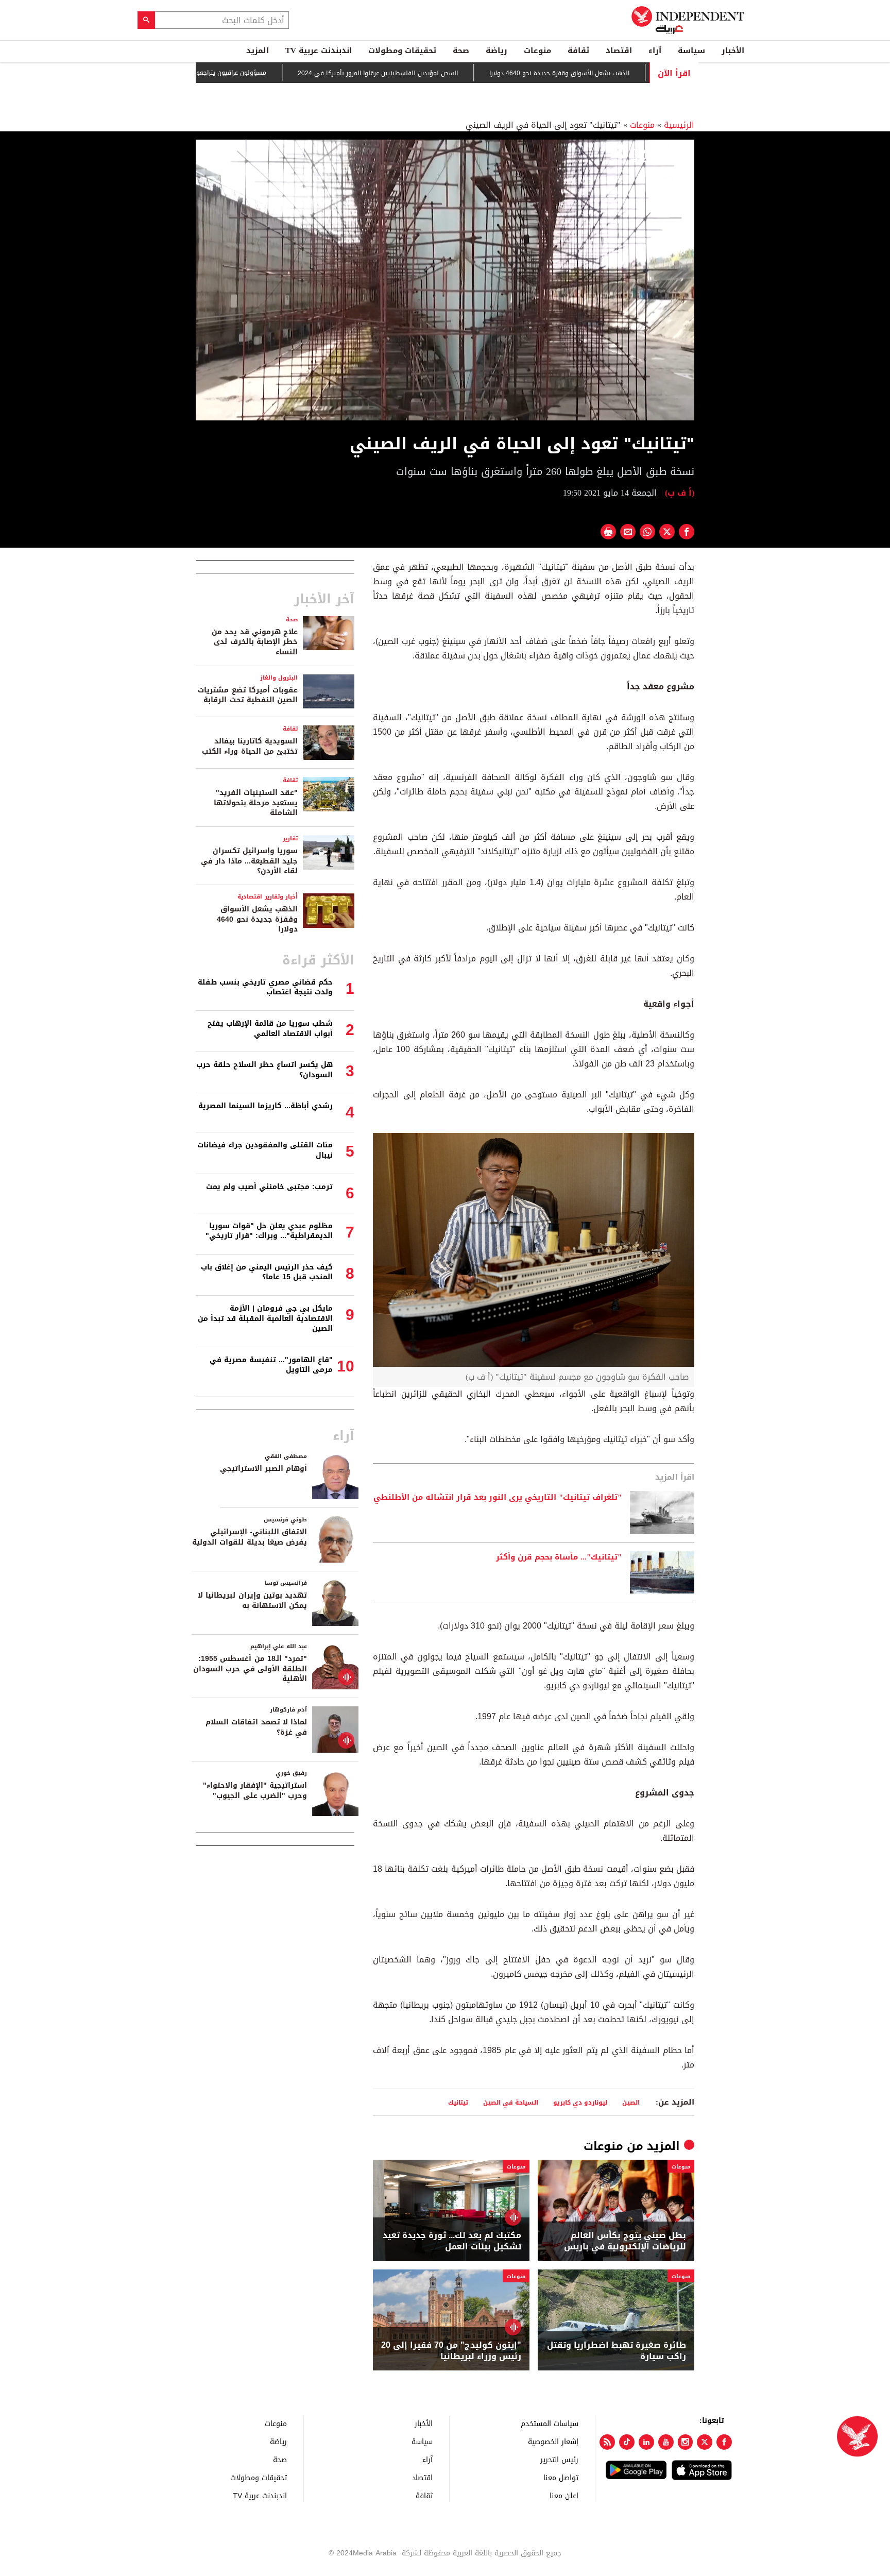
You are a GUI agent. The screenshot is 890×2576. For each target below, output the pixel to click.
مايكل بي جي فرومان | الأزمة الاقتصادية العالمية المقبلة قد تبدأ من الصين (265, 1318)
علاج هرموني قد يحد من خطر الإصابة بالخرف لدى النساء (255, 642)
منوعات (537, 50)
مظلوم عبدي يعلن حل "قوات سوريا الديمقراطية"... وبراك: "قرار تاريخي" (269, 1231)
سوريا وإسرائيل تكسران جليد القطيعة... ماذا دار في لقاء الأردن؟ (249, 861)
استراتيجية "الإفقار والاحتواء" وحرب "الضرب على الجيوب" (255, 1791)
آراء (655, 50)
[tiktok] (627, 2442)
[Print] (608, 532)
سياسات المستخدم (550, 2423)
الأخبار (733, 50)
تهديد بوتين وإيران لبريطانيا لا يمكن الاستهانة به (252, 1600)
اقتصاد (619, 50)
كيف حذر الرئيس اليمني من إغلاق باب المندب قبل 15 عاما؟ (267, 1272)
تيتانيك (458, 2102)
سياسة (691, 50)
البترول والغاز (279, 678)
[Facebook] (724, 2442)
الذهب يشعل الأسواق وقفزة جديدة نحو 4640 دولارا (616, 73)
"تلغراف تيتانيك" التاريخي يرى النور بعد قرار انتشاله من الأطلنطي (498, 1498)
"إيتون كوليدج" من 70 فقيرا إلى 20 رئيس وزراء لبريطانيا (451, 2351)
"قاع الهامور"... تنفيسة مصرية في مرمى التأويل (271, 1365)
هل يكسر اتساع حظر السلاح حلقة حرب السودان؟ (264, 1070)
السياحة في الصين (511, 2102)
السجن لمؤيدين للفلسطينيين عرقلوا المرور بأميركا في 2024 (434, 73)
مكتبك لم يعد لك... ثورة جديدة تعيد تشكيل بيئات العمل (452, 2241)
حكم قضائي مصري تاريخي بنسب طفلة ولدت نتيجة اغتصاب (265, 987)
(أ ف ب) (680, 493)
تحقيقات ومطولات (402, 50)
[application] (445, 280)
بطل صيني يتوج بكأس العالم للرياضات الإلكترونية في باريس (625, 2241)
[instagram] (686, 2442)
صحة (461, 50)
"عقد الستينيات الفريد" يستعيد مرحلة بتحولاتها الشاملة (256, 803)
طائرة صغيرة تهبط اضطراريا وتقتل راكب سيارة (617, 2351)
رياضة (497, 50)
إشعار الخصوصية (553, 2441)
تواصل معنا (561, 2477)
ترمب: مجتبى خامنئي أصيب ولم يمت (269, 1187)
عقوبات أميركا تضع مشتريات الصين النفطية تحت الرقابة (248, 695)
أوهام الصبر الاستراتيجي (263, 1469)
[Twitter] (705, 2442)
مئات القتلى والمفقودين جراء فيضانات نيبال (265, 1150)
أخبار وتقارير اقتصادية (268, 897)
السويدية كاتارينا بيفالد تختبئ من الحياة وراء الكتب (250, 746)
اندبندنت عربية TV (319, 50)
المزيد (258, 50)
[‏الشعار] (652, 154)
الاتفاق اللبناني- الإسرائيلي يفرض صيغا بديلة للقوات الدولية (250, 1537)
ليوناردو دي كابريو (580, 2102)
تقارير (290, 838)
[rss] (607, 2442)
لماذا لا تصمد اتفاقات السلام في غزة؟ (256, 1727)
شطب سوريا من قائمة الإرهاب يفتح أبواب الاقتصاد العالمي (270, 1029)
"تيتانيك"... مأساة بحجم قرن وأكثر (559, 1557)
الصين (631, 2102)
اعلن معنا (564, 2495)
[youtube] (666, 2442)
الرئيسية (679, 125)
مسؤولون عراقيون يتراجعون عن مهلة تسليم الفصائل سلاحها (241, 73)
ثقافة (578, 50)
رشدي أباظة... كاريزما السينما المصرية (266, 1106)
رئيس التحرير (559, 2459)
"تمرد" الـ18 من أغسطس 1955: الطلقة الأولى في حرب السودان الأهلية (250, 1669)
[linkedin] (646, 2442)
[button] (445, 279)
